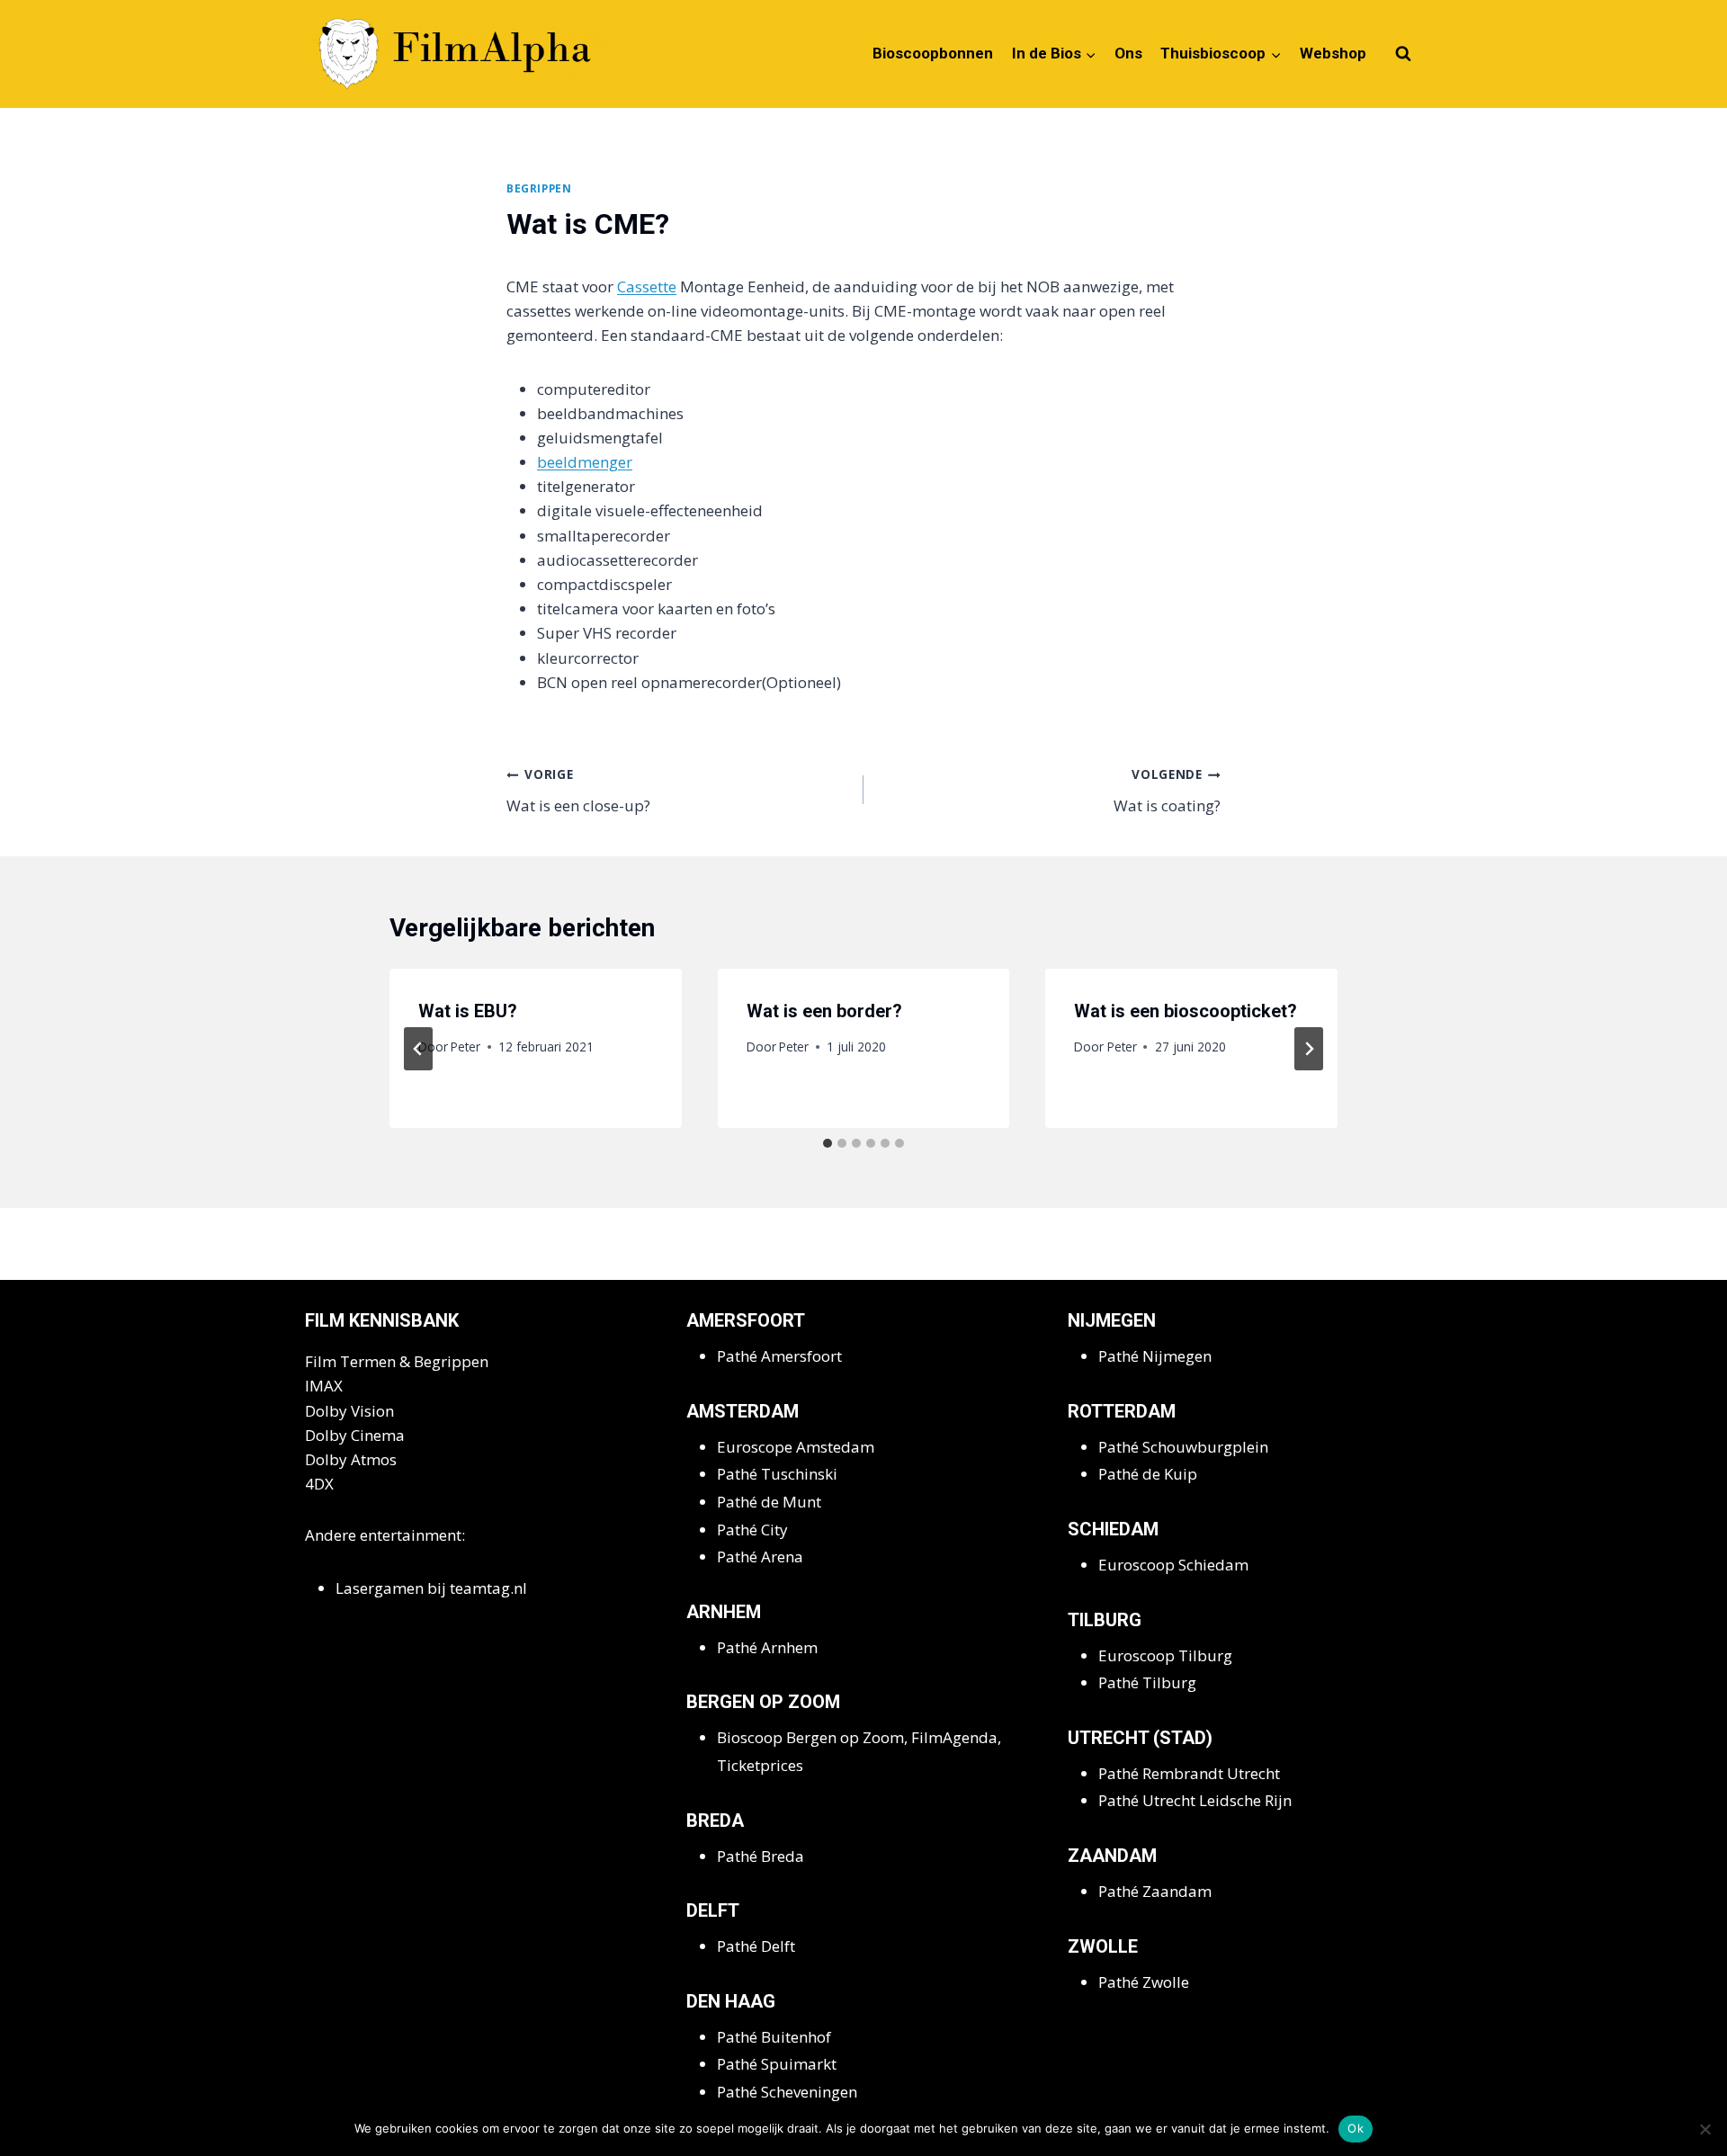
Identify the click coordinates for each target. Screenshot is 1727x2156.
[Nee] (1705, 2129)
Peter (465, 1047)
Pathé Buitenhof (774, 2037)
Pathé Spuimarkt (777, 2064)
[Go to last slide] (418, 1049)
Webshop (1333, 53)
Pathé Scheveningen (787, 2092)
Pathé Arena (760, 1557)
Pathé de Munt (769, 1502)
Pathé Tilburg (1147, 1682)
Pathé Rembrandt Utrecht (1189, 1773)
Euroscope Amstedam (796, 1447)
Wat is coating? (1167, 791)
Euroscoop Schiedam (1173, 1565)
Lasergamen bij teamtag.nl (431, 1588)
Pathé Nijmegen (1155, 1356)
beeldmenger (585, 462)
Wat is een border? (824, 1011)
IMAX (324, 1386)
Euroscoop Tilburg (1165, 1655)
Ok (1356, 2128)
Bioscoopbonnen (933, 53)
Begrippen (539, 188)
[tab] (828, 1143)
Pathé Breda (761, 1856)
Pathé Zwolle (1144, 1982)
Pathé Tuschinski (777, 1474)
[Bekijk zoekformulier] (1403, 54)
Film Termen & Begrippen (397, 1361)
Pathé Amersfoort (779, 1356)
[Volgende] (1309, 1049)
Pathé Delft (756, 1946)
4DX (319, 1484)
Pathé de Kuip (1148, 1474)
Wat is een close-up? (578, 791)
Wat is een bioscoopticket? (1186, 1011)
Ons (1128, 53)
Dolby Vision (349, 1411)
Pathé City (752, 1530)
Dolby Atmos (351, 1459)
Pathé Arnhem (767, 1647)
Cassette (647, 286)
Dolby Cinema (355, 1435)
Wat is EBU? (468, 1011)
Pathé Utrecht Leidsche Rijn (1195, 1800)
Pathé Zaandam (1155, 1891)
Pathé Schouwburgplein (1183, 1447)
